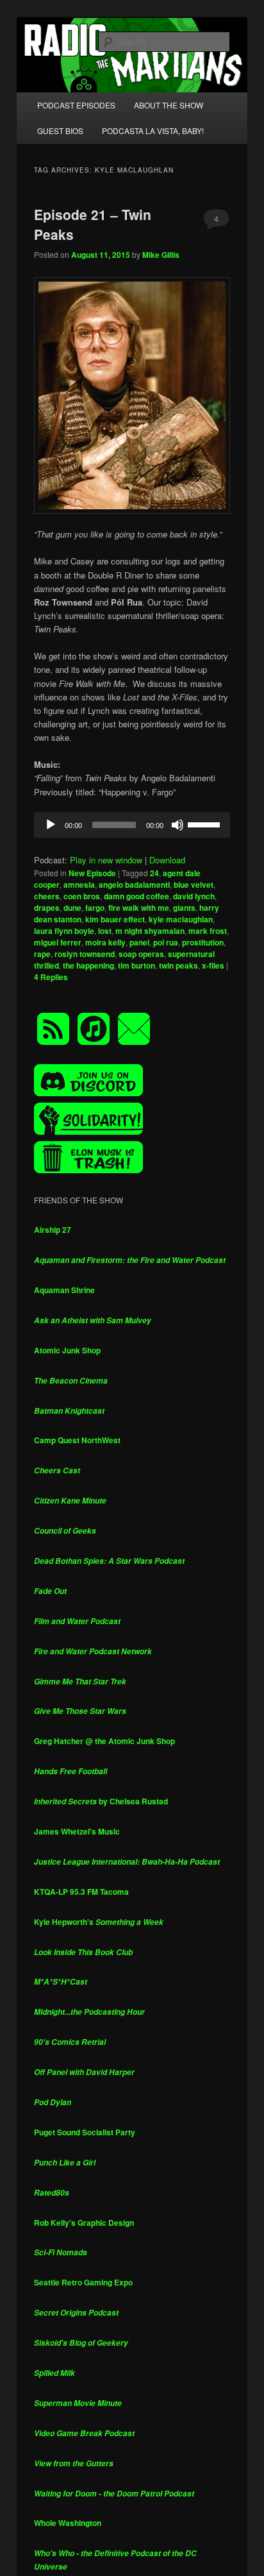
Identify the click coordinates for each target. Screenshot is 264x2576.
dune (72, 908)
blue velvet (194, 885)
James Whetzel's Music (77, 1831)
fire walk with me (139, 908)
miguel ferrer (58, 942)
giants (184, 908)
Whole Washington (68, 2523)
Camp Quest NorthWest (77, 1440)
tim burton (136, 965)
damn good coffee (136, 896)
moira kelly (105, 942)
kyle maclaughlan (181, 919)
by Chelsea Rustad (101, 1801)
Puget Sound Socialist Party (85, 2132)
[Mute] (177, 825)
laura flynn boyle (64, 931)
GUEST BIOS (60, 131)
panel (139, 942)
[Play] (51, 825)
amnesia (79, 885)
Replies (51, 977)
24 (154, 873)
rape (42, 954)
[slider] (206, 824)
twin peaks (178, 965)
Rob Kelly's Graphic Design (84, 2223)
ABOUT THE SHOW (169, 105)
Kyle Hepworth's (99, 1922)
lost (105, 931)
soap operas (141, 954)
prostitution (203, 942)
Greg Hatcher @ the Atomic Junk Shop (104, 1741)
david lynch (194, 896)
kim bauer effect (115, 919)
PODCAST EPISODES (76, 105)
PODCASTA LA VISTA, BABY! (153, 131)
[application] (132, 825)
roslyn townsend (85, 954)
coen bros (82, 896)
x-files (213, 965)
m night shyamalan (150, 931)
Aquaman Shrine (64, 1290)
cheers (47, 896)
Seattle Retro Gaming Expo (83, 2282)
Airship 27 (53, 1230)
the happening (88, 965)
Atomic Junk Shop (67, 1350)
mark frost (208, 931)
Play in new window (106, 860)
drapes (47, 908)
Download (167, 860)
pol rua (166, 942)
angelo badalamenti (134, 885)
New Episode (92, 873)
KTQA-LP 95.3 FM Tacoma (81, 1892)
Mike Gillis (161, 255)
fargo (95, 908)
